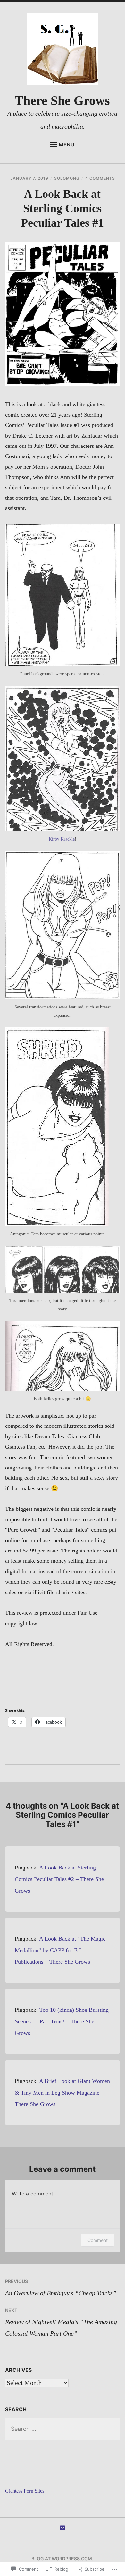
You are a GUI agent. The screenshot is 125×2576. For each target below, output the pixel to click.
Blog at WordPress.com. (62, 2559)
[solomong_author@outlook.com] (63, 2530)
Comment (98, 2240)
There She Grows (62, 100)
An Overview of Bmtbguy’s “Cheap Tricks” (61, 2287)
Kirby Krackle (62, 839)
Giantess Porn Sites (25, 2491)
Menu (67, 145)
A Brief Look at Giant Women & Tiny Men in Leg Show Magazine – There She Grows (62, 2093)
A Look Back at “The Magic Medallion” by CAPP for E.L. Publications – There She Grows (60, 1950)
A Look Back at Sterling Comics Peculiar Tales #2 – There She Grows (59, 1879)
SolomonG (67, 178)
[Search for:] (63, 2429)
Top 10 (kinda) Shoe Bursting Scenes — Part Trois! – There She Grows (62, 2021)
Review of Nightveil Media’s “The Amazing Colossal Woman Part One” (61, 2322)
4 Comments (100, 178)
